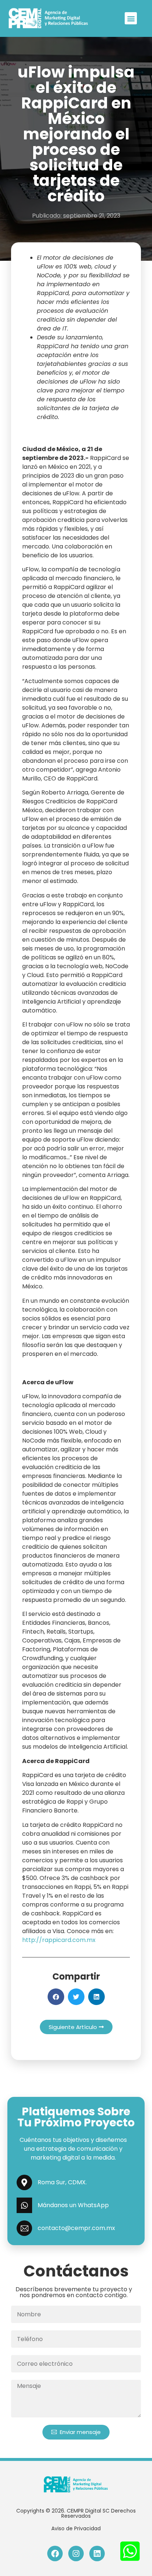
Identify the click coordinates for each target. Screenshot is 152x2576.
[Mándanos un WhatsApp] (24, 2205)
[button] (131, 18)
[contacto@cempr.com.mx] (24, 2228)
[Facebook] (55, 2554)
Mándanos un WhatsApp (73, 2205)
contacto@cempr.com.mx (76, 2228)
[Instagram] (76, 2554)
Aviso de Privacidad (76, 2528)
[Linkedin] (97, 2554)
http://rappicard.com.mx (59, 1940)
